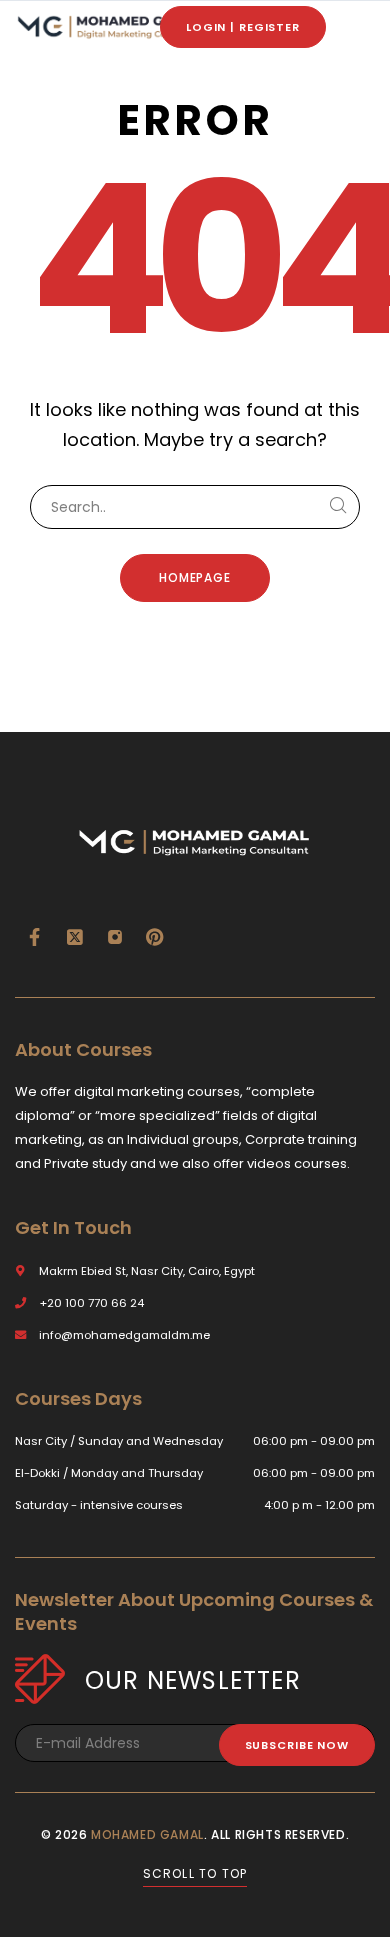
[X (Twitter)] (75, 937)
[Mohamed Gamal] (110, 27)
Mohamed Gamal (147, 1834)
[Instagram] (115, 937)
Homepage (195, 577)
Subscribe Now (297, 1745)
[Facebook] (35, 937)
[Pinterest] (155, 937)
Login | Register (243, 27)
